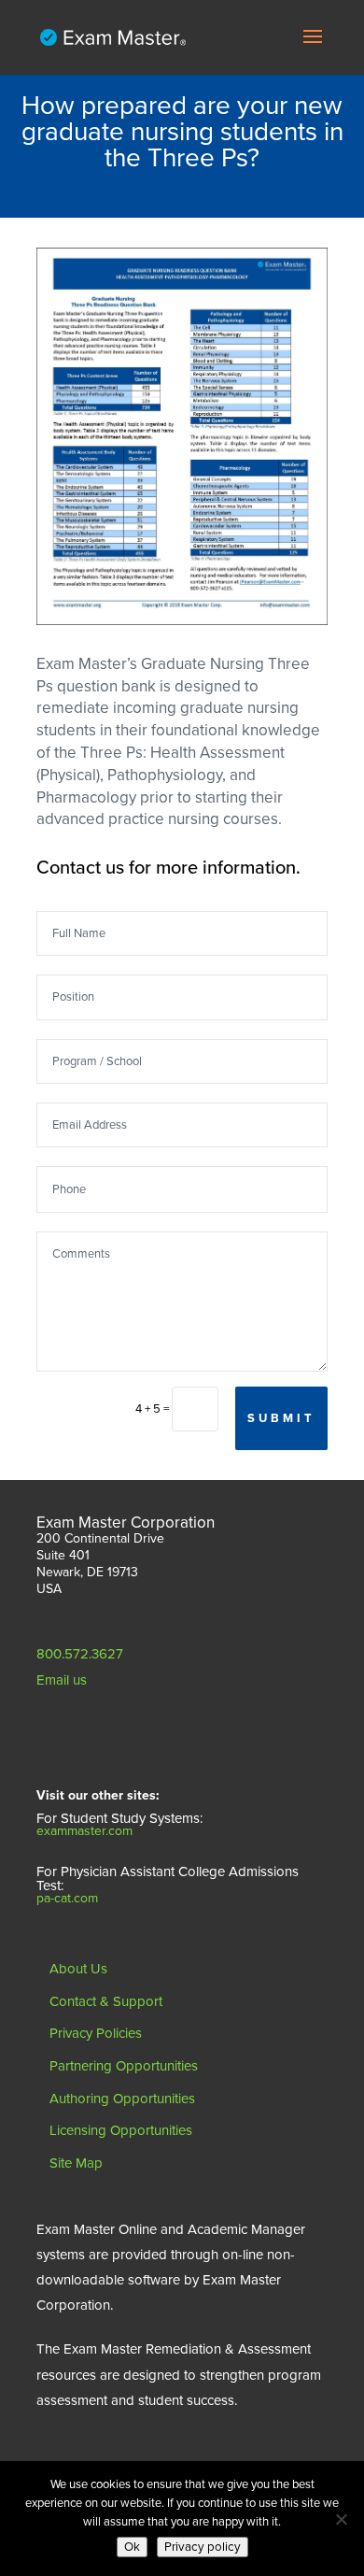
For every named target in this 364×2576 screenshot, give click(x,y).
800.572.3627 (80, 1654)
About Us (78, 1969)
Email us (62, 1680)
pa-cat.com (67, 1898)
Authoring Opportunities (122, 2099)
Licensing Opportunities (121, 2130)
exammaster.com (84, 1831)
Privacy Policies (96, 2033)
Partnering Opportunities (124, 2066)
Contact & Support (106, 2001)
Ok (132, 2547)
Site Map (76, 2163)
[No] (341, 2519)
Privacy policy (203, 2547)
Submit (281, 1418)
